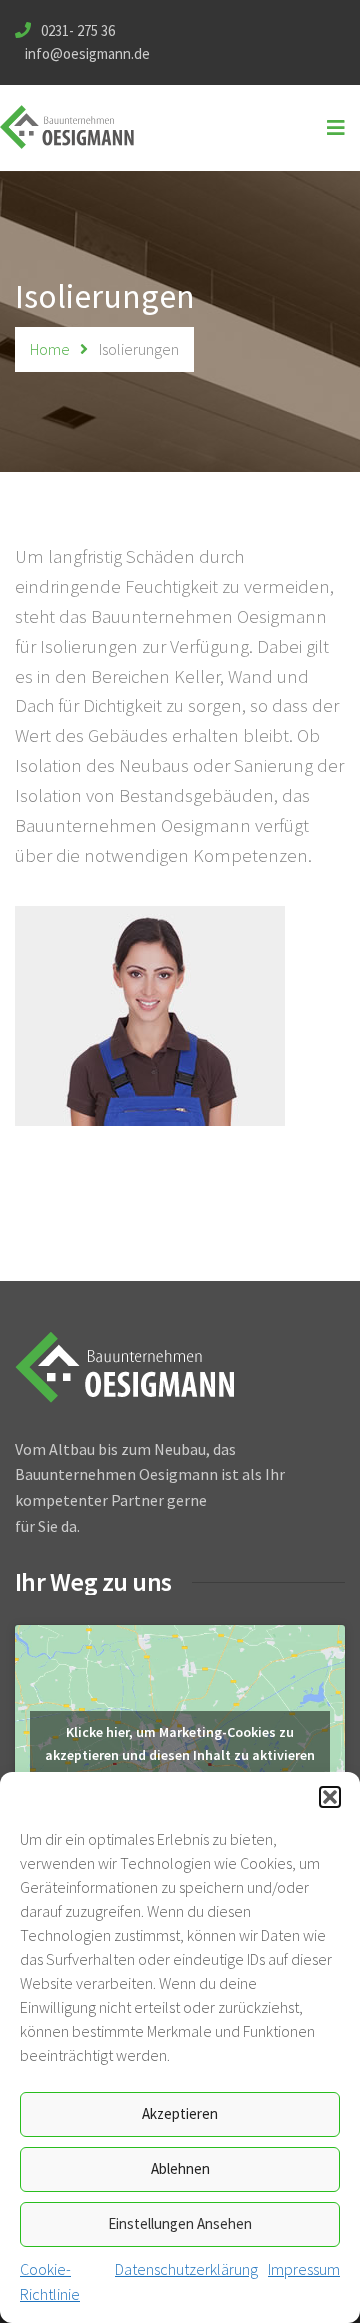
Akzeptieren (180, 2113)
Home (50, 349)
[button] (330, 1797)
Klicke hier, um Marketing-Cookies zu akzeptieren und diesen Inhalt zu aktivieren (180, 1743)
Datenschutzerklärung (186, 2269)
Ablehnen (180, 2168)
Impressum (304, 2269)
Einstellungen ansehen (180, 2223)
